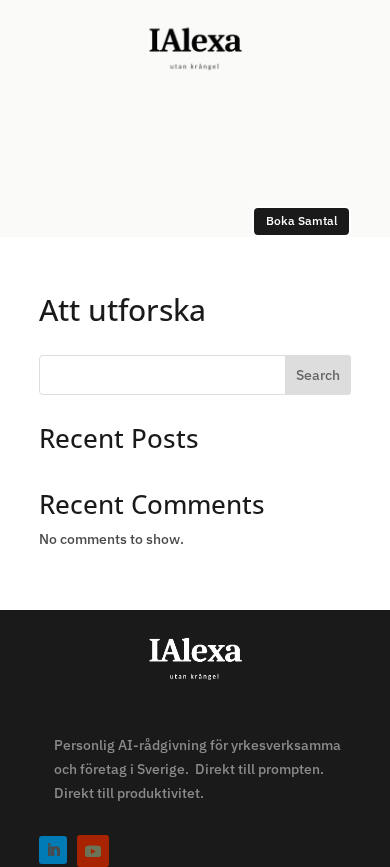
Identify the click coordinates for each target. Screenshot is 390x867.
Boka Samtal (301, 220)
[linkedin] (53, 850)
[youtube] (93, 851)
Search (318, 375)
